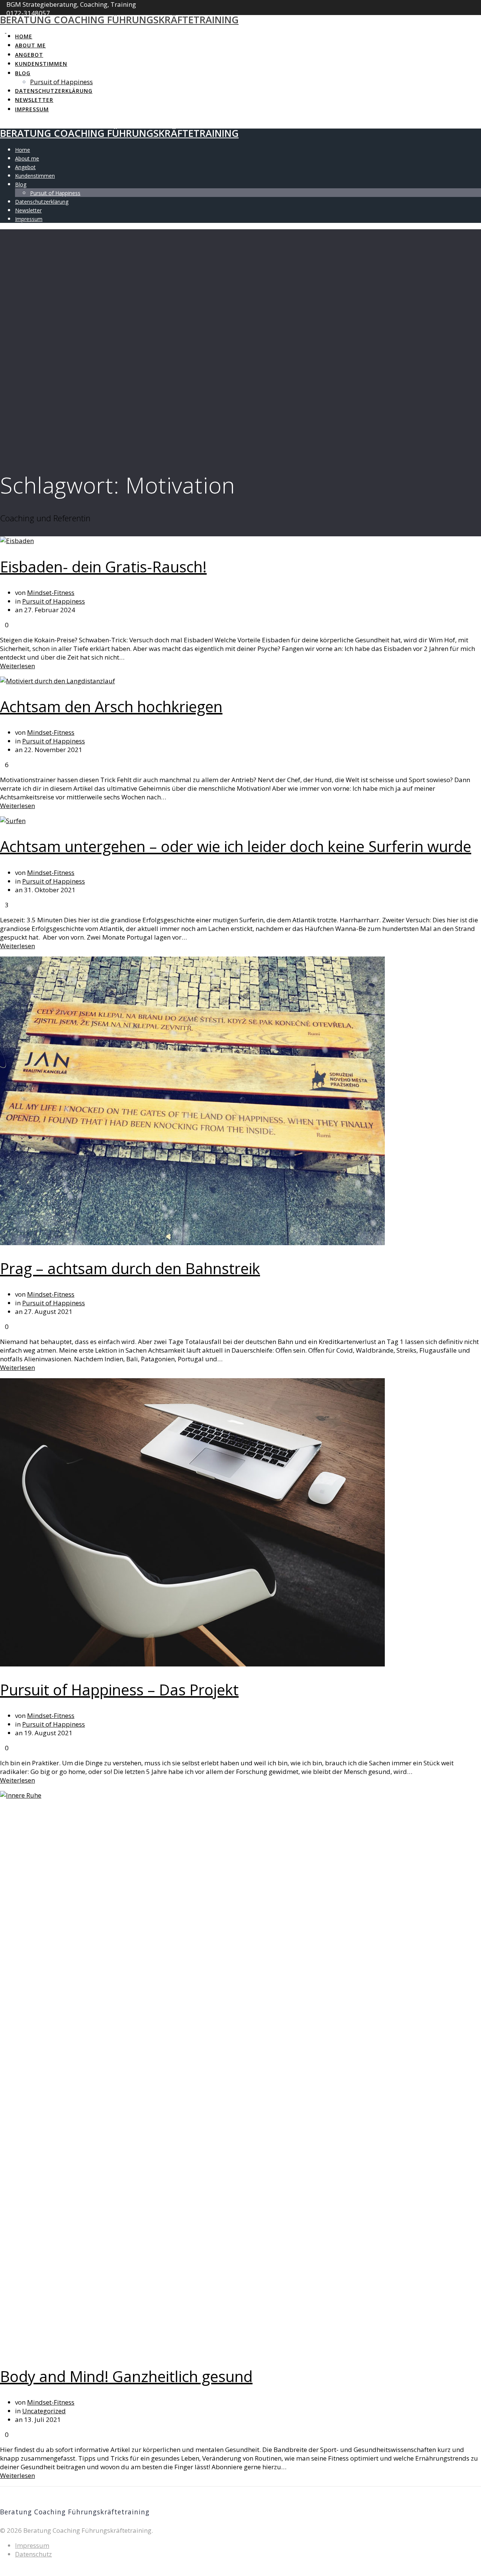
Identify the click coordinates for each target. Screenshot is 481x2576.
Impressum (32, 109)
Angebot (29, 55)
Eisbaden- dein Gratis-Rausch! (103, 567)
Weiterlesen (17, 666)
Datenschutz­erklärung (54, 91)
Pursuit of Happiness (61, 82)
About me (30, 45)
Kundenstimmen (41, 64)
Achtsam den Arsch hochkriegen (111, 706)
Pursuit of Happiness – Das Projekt (119, 1690)
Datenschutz (33, 2554)
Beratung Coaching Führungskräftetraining (119, 20)
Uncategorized (44, 2411)
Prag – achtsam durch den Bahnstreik (130, 1268)
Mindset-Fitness (51, 593)
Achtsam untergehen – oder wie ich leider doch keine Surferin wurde (236, 846)
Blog (23, 73)
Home (24, 36)
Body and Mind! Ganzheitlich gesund (126, 2376)
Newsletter (34, 100)
